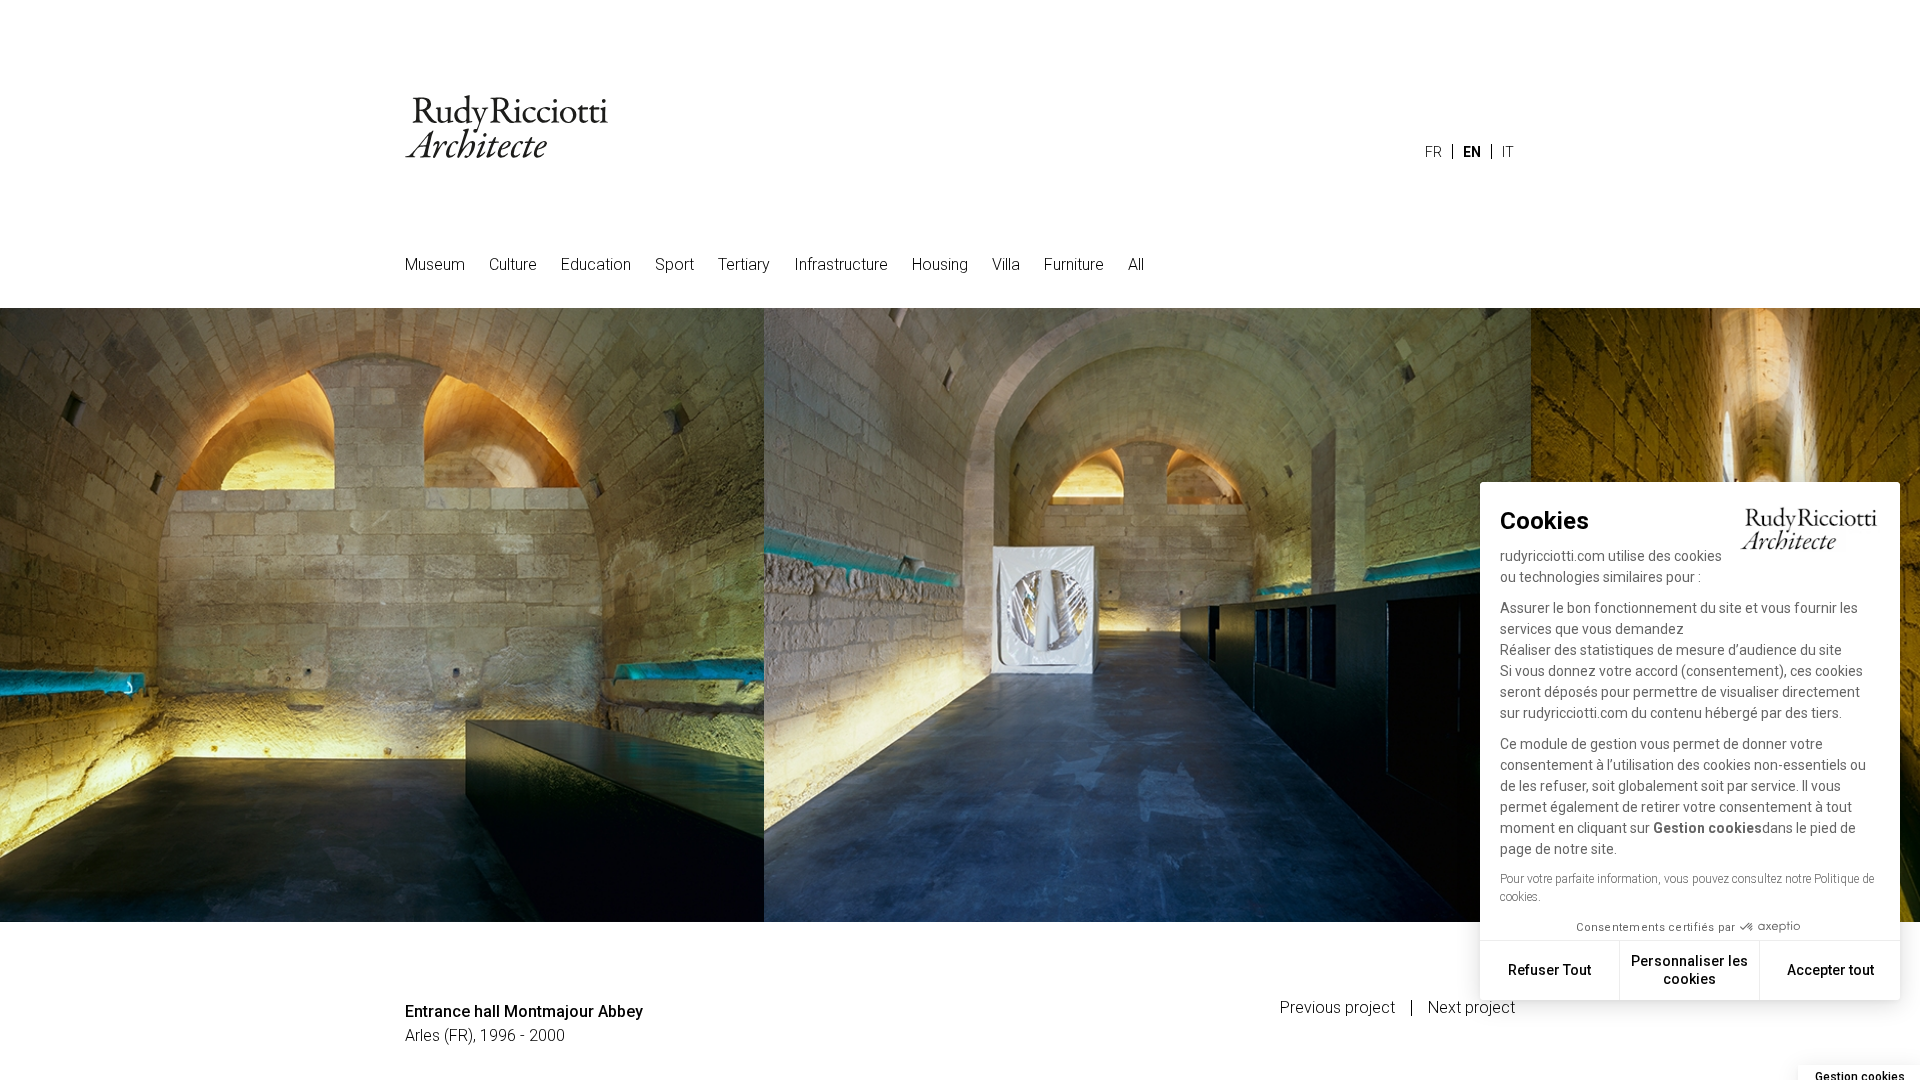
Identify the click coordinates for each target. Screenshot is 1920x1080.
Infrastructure (841, 264)
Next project (1471, 1008)
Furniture (1074, 264)
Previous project (1337, 1008)
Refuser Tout (1549, 970)
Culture (513, 264)
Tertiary (744, 264)
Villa (1006, 264)
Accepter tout (1830, 970)
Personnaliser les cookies (1689, 970)
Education (596, 264)
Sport (674, 264)
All (1136, 264)
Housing (940, 264)
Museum (435, 264)
